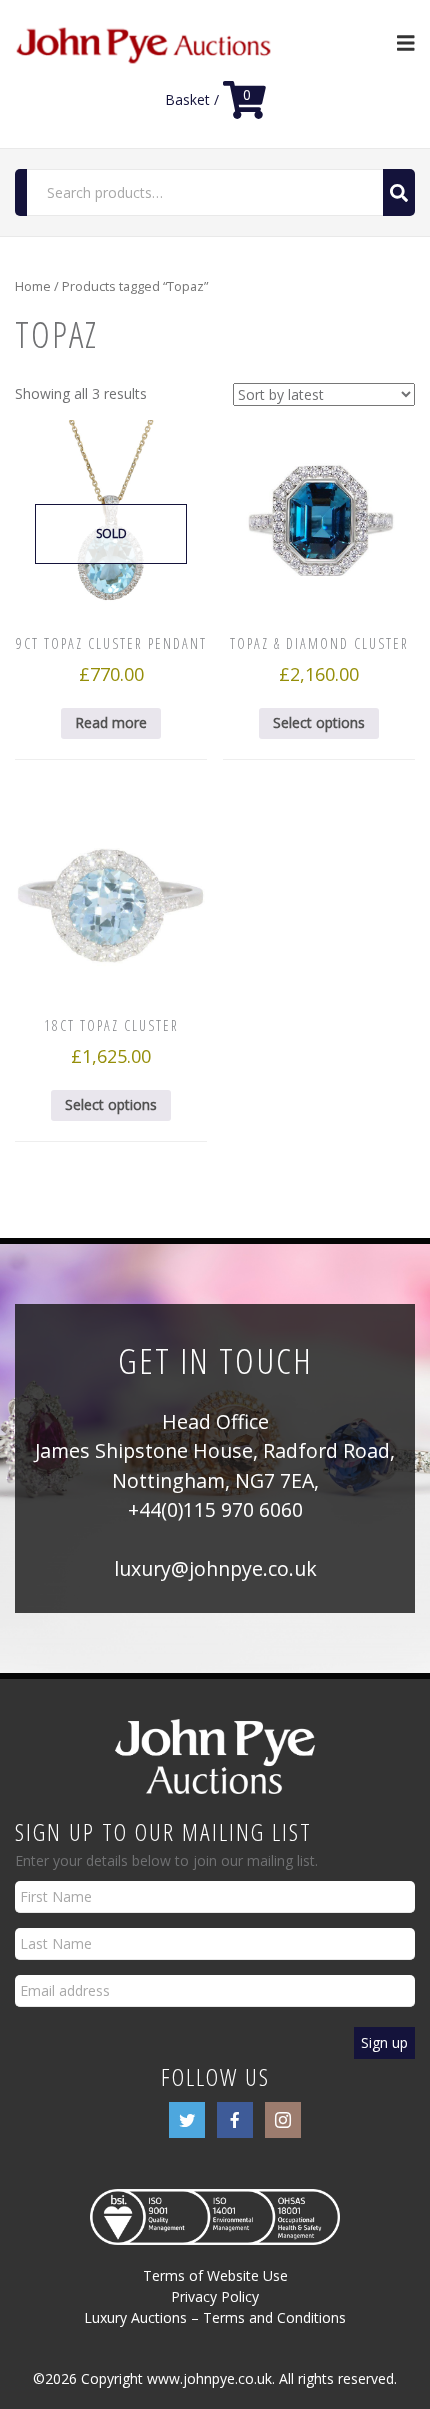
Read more (111, 722)
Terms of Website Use (215, 2275)
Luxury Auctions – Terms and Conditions (215, 2317)
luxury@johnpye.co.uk (215, 1568)
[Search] (399, 192)
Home (33, 286)
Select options (319, 722)
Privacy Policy (215, 2296)
